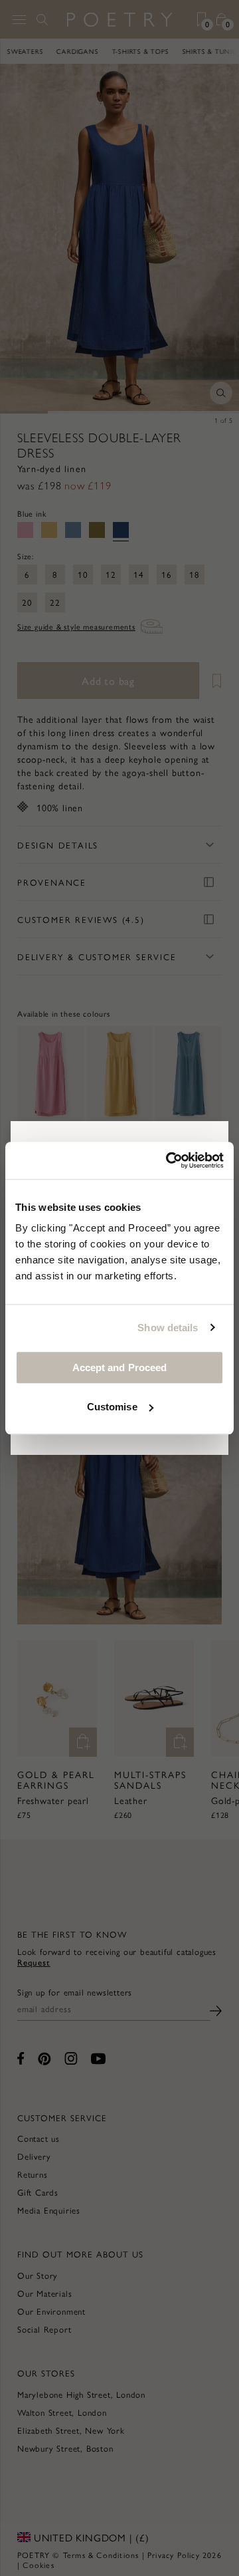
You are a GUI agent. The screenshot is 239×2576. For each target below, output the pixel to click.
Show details (168, 1328)
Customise (112, 1407)
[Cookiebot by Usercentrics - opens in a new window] (169, 1160)
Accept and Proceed (120, 1367)
